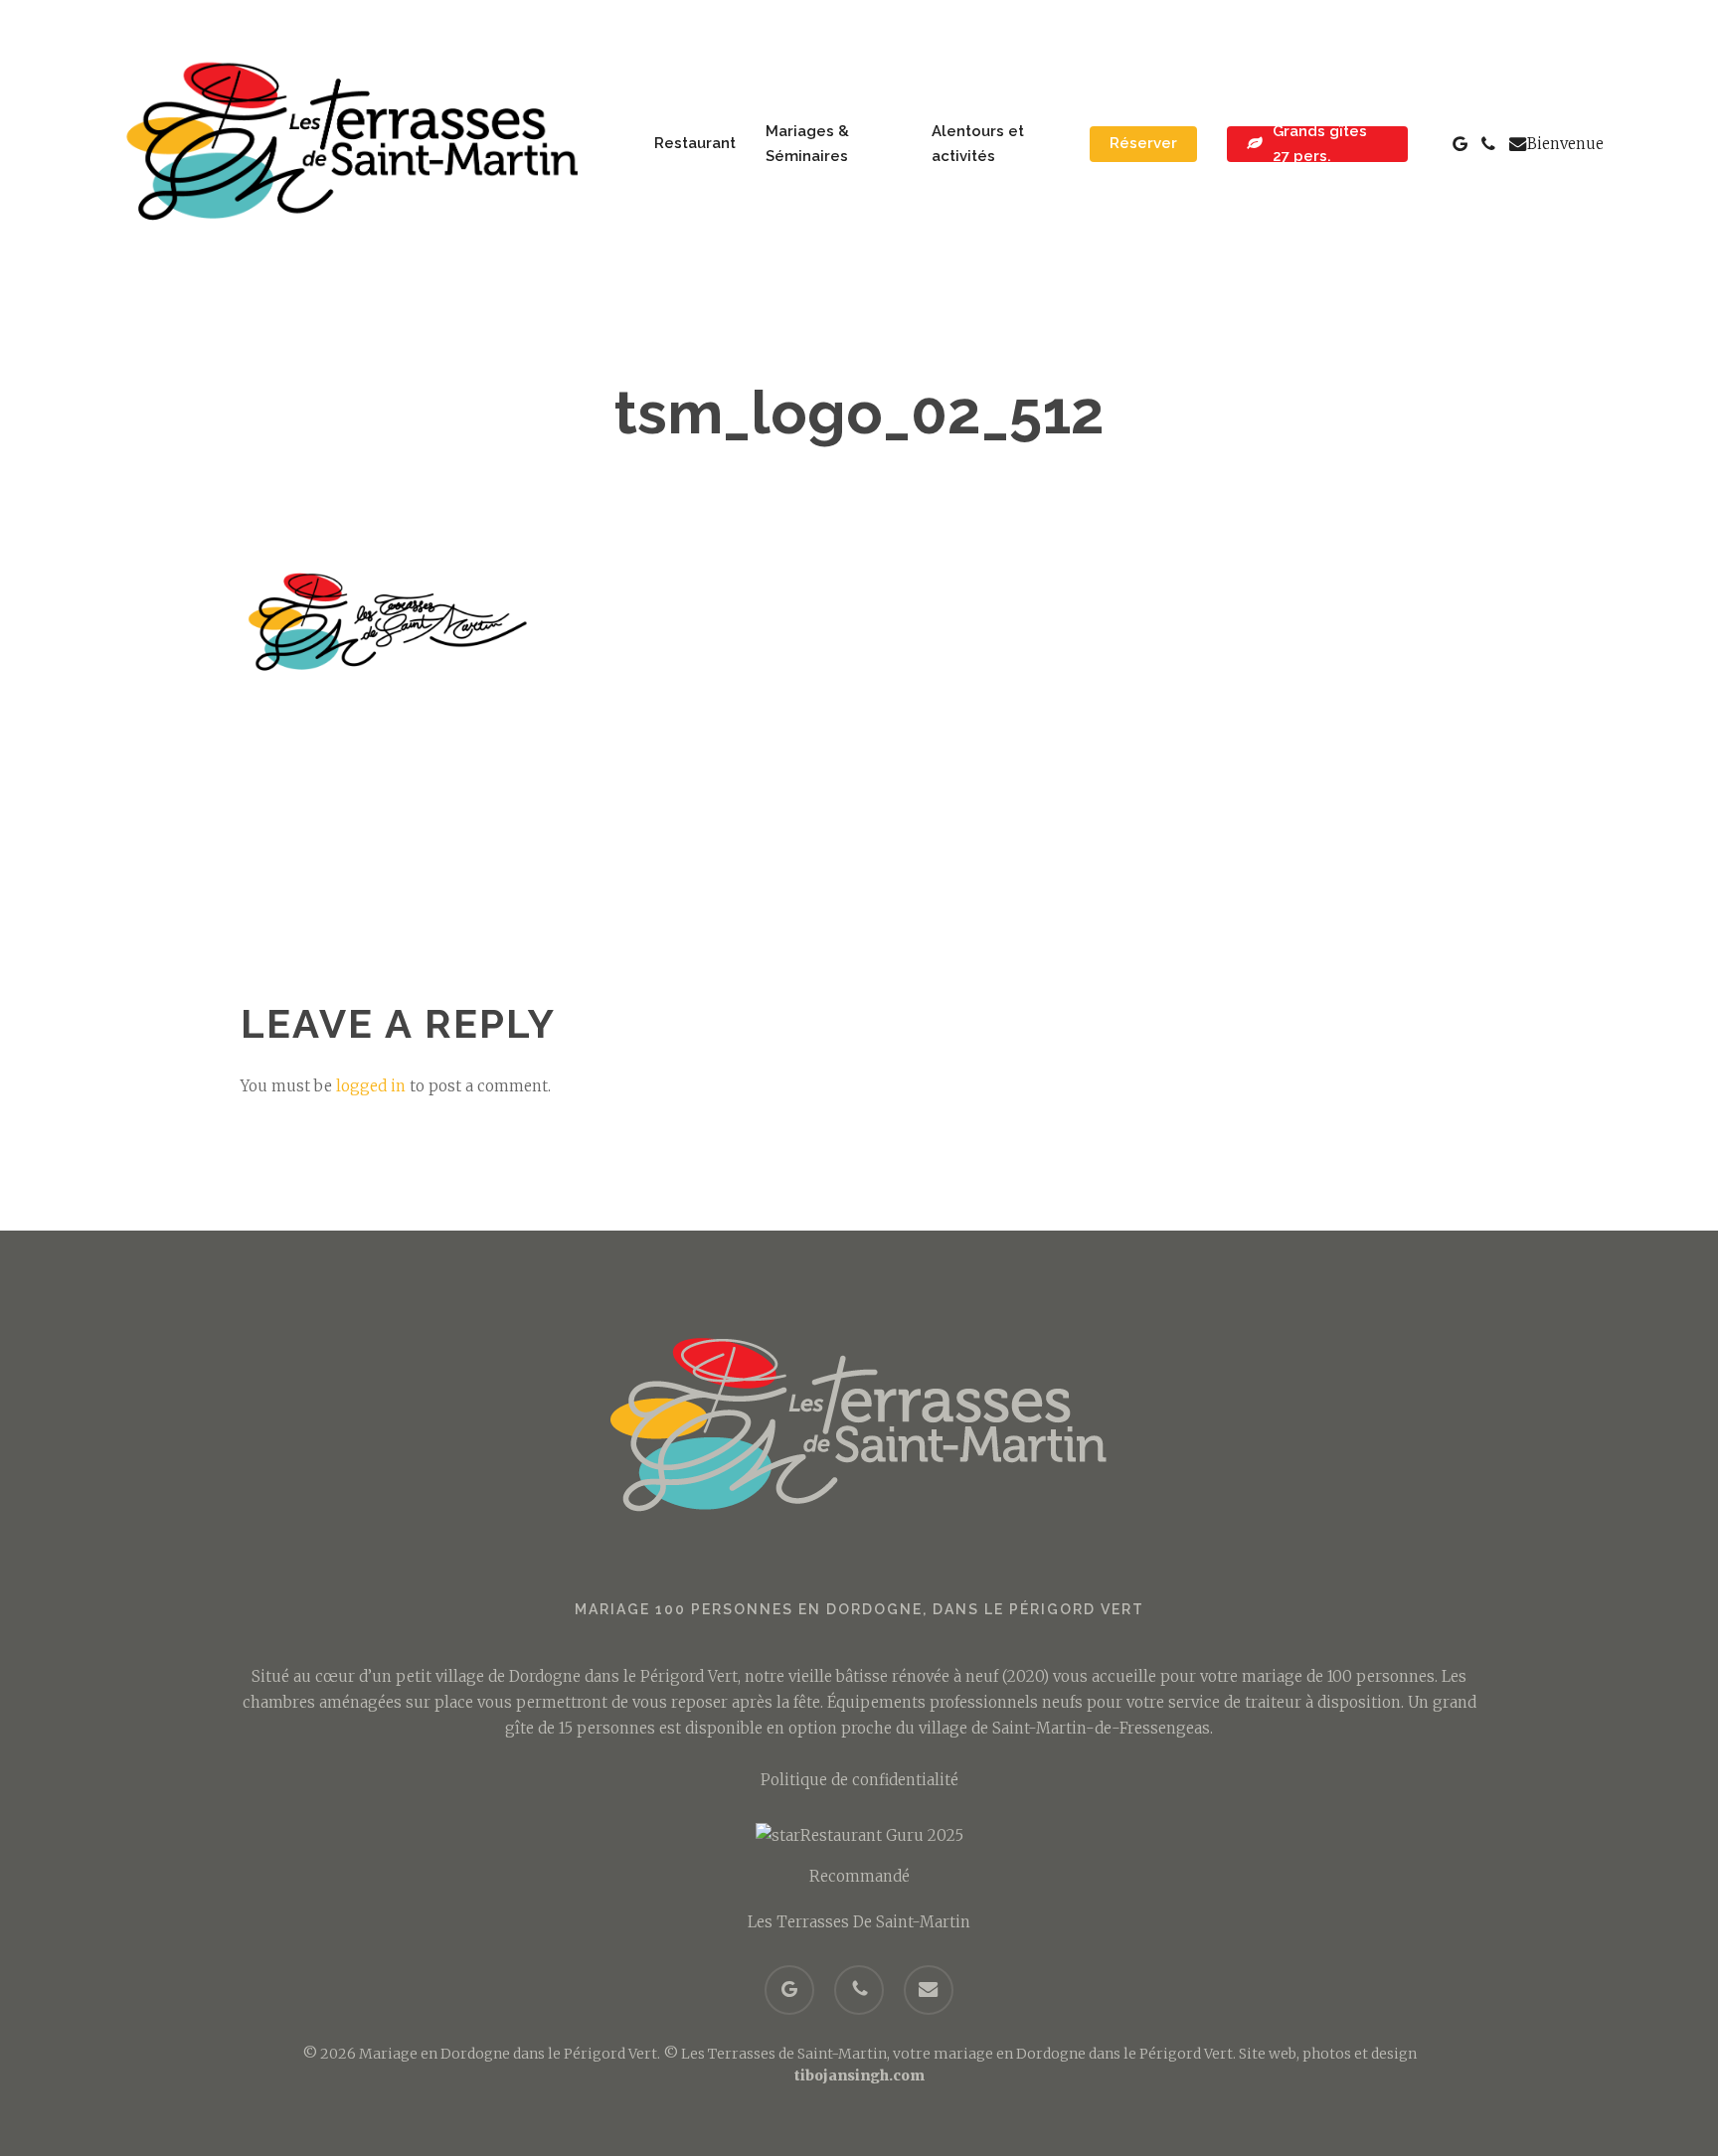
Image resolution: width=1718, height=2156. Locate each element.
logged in (371, 1086)
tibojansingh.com (859, 2075)
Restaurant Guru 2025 (882, 1835)
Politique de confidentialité (859, 1780)
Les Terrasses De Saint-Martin (859, 1922)
